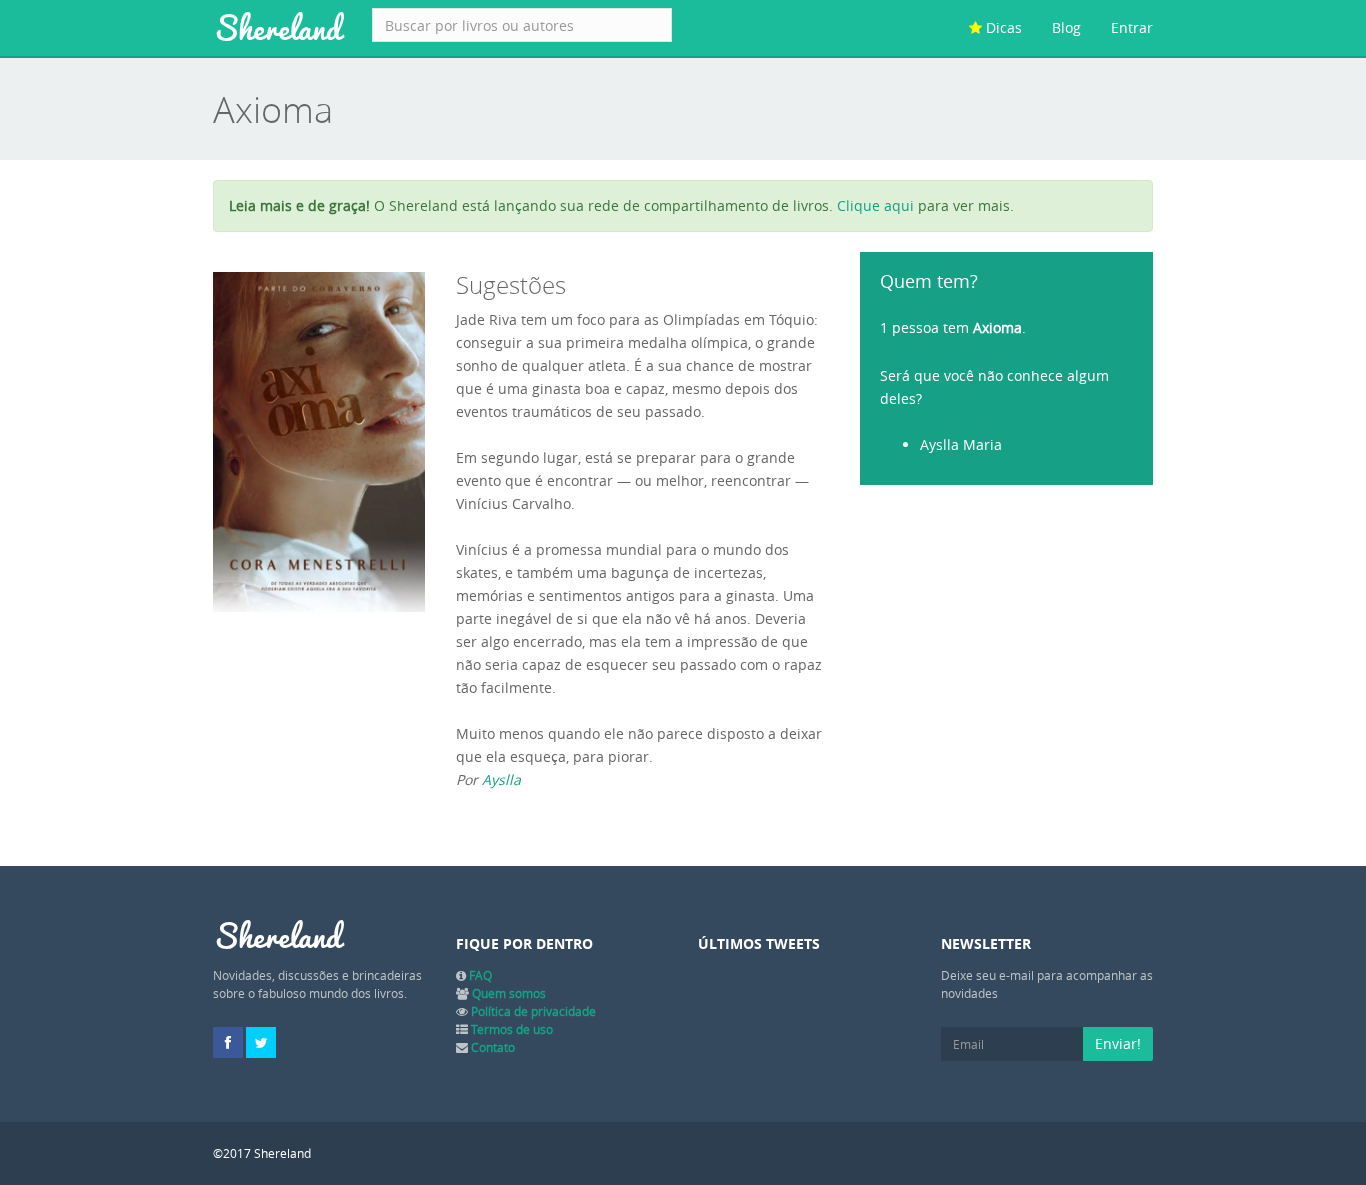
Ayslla (501, 779)
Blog (1066, 27)
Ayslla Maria (961, 444)
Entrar (1132, 27)
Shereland (277, 28)
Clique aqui (875, 205)
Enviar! (1118, 1043)
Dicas (1002, 27)
